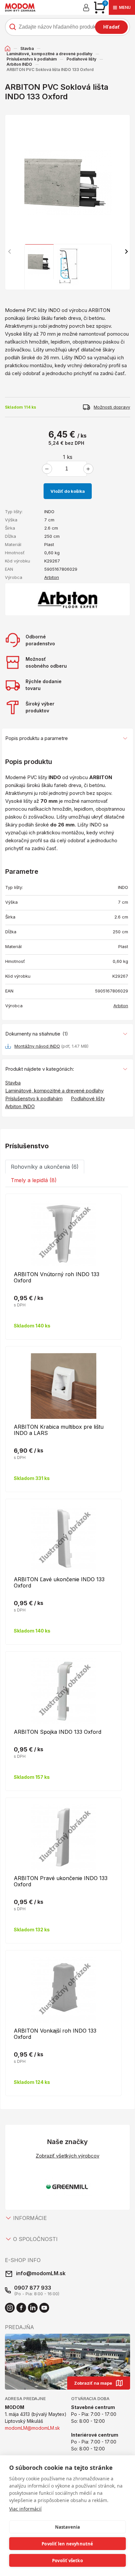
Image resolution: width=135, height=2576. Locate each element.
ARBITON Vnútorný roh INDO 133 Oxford (57, 1277)
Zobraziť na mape (93, 2383)
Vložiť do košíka (68, 491)
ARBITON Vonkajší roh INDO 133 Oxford (55, 2034)
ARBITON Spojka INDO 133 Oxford (58, 1732)
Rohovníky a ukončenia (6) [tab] (45, 1167)
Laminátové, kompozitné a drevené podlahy (49, 54)
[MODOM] (20, 7)
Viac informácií (25, 2509)
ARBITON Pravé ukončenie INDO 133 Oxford (61, 1881)
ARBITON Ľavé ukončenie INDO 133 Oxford (59, 1582)
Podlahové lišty (81, 59)
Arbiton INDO (19, 64)
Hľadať (111, 27)
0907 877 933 (33, 2288)
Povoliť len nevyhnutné (67, 2544)
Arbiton (52, 577)
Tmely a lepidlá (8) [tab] (34, 1180)
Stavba (27, 48)
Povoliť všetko (67, 2561)
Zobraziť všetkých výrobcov (67, 2156)
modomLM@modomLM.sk (32, 2428)
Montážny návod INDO (37, 1046)
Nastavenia (68, 2527)
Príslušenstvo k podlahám (32, 59)
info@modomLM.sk (41, 2273)
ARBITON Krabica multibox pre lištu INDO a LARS (59, 1430)
